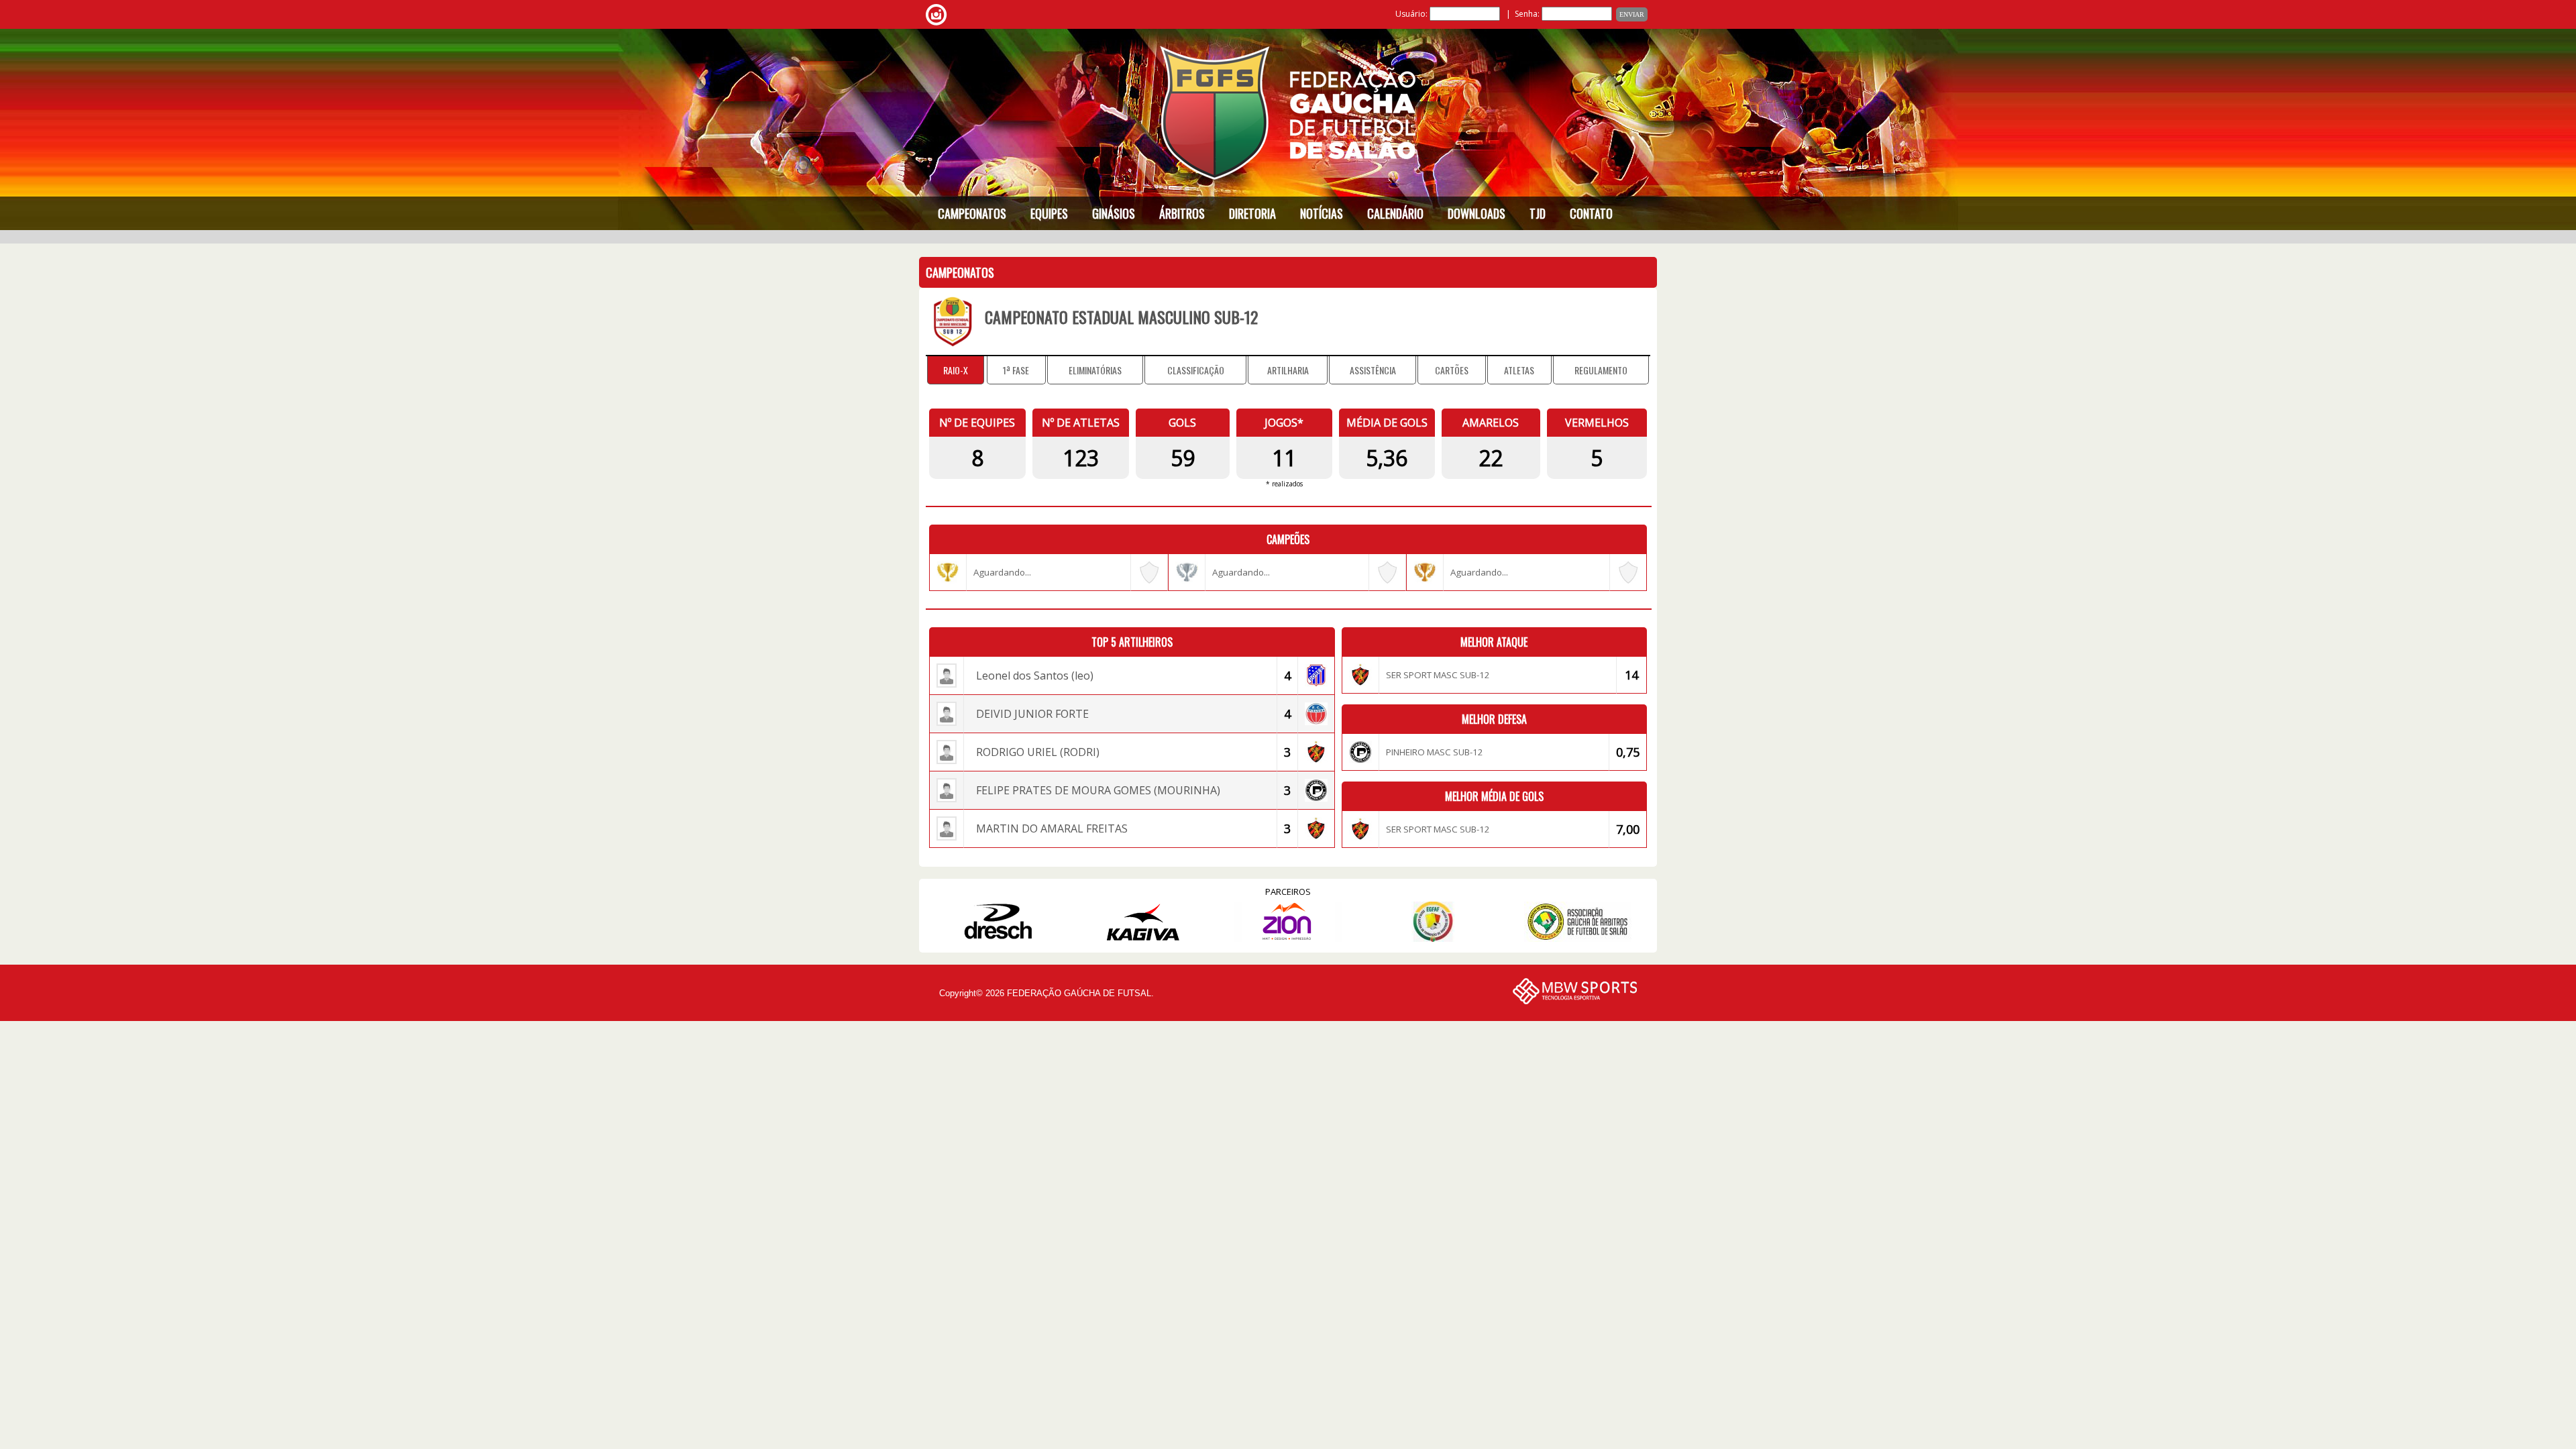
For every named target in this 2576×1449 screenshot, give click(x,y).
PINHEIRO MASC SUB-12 (1435, 752)
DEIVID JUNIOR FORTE (1032, 714)
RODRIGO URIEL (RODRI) (1038, 752)
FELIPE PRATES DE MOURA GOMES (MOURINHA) (1098, 790)
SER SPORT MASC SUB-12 (1438, 675)
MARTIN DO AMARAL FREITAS (1052, 828)
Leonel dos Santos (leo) (1035, 676)
